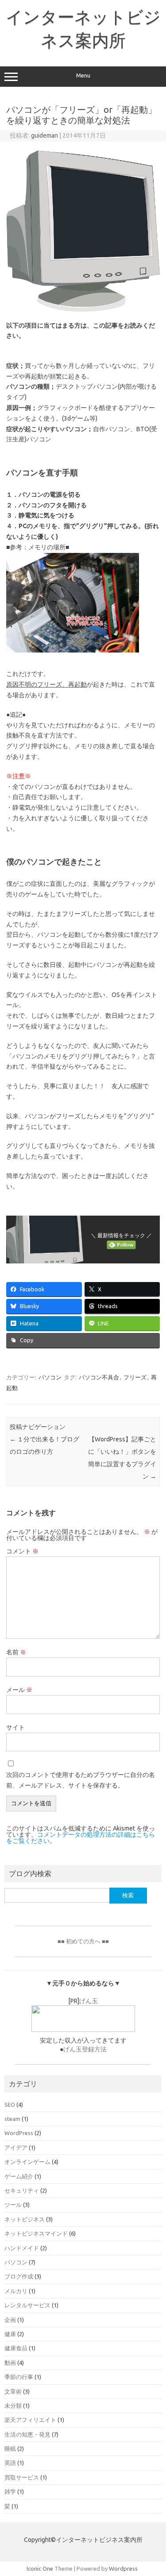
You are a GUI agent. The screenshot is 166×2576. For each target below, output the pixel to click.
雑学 (10, 2491)
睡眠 (10, 2449)
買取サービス (22, 2477)
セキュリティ (22, 2190)
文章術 (13, 2391)
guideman (44, 135)
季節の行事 (19, 2377)
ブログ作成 (19, 2276)
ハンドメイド (22, 2248)
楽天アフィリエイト (30, 2420)
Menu (83, 75)
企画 (10, 2320)
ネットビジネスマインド (36, 2233)
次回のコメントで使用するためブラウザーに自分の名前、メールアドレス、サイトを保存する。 (81, 1780)
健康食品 (16, 2348)
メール (19, 1690)
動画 (10, 2363)
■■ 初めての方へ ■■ (83, 1941)
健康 (10, 2334)
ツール (13, 2205)
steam (12, 2119)
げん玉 (89, 2001)
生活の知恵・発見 (27, 2434)
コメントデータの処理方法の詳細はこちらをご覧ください (81, 1838)
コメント (22, 1551)
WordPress (19, 2133)
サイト (15, 1727)
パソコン (50, 1377)
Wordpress (123, 2568)
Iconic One (40, 2568)
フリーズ (135, 1377)
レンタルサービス (27, 2305)
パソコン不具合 (99, 1377)
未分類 (13, 2406)
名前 (16, 1652)
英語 (10, 2463)
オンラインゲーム (27, 2162)
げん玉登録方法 (85, 2049)
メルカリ (16, 2291)
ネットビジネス (25, 2219)
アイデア (16, 2147)
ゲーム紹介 (19, 2176)
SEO (10, 2105)
